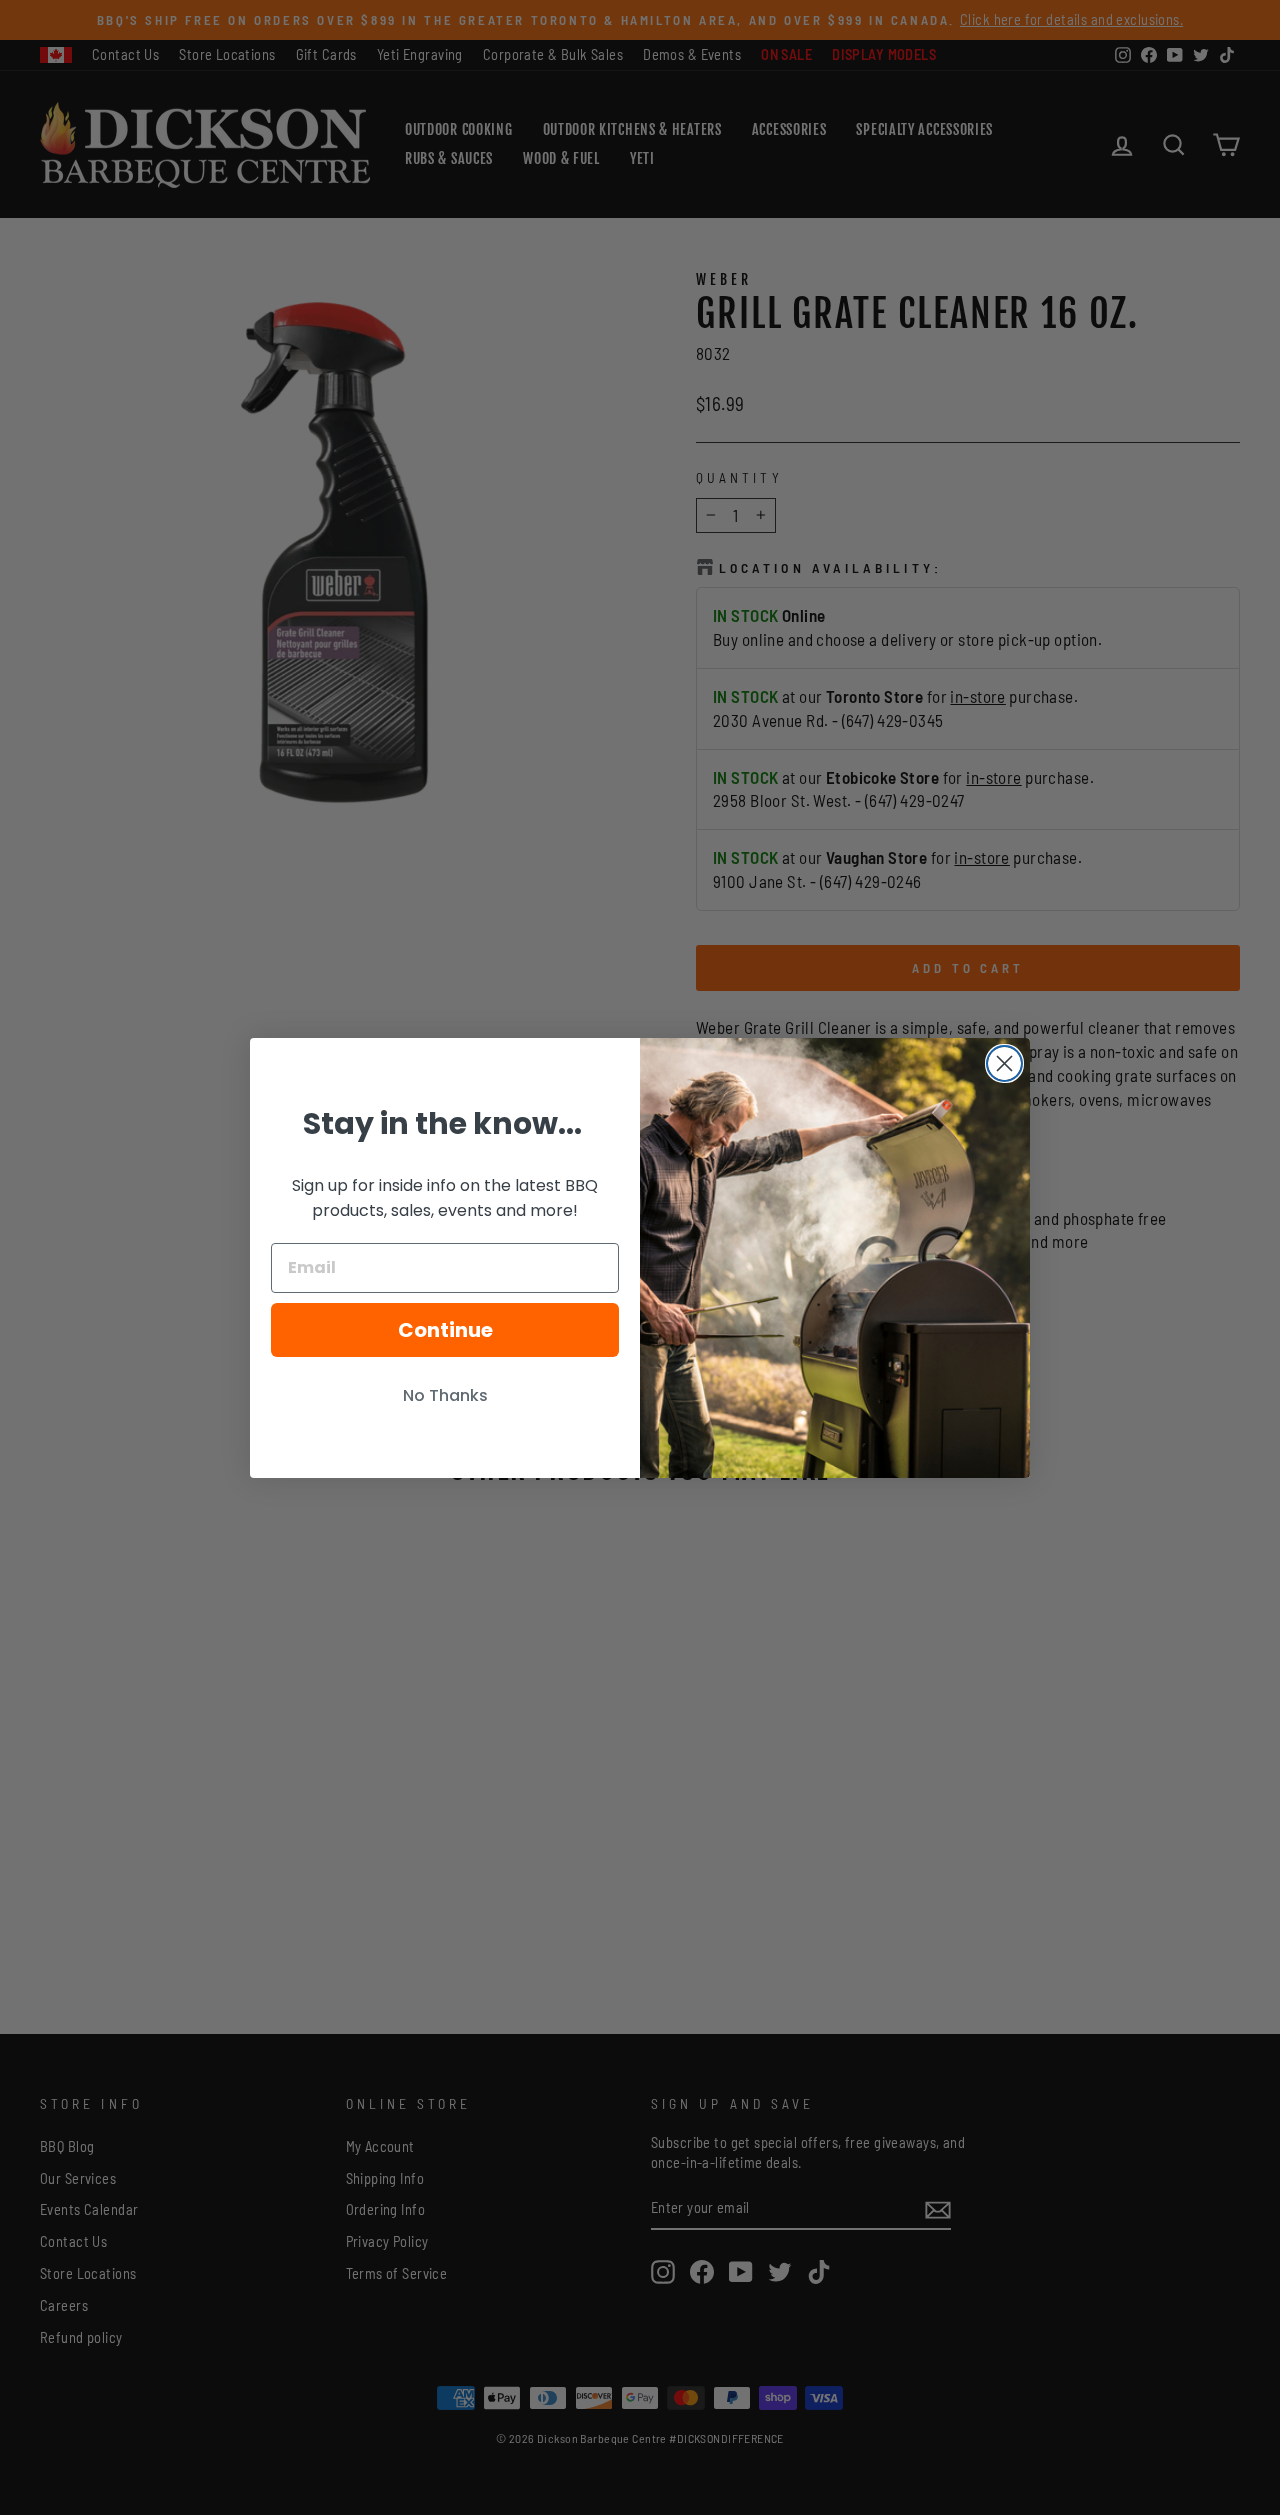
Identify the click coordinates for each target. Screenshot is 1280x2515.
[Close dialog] (1004, 1063)
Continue (445, 1330)
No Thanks (445, 1395)
